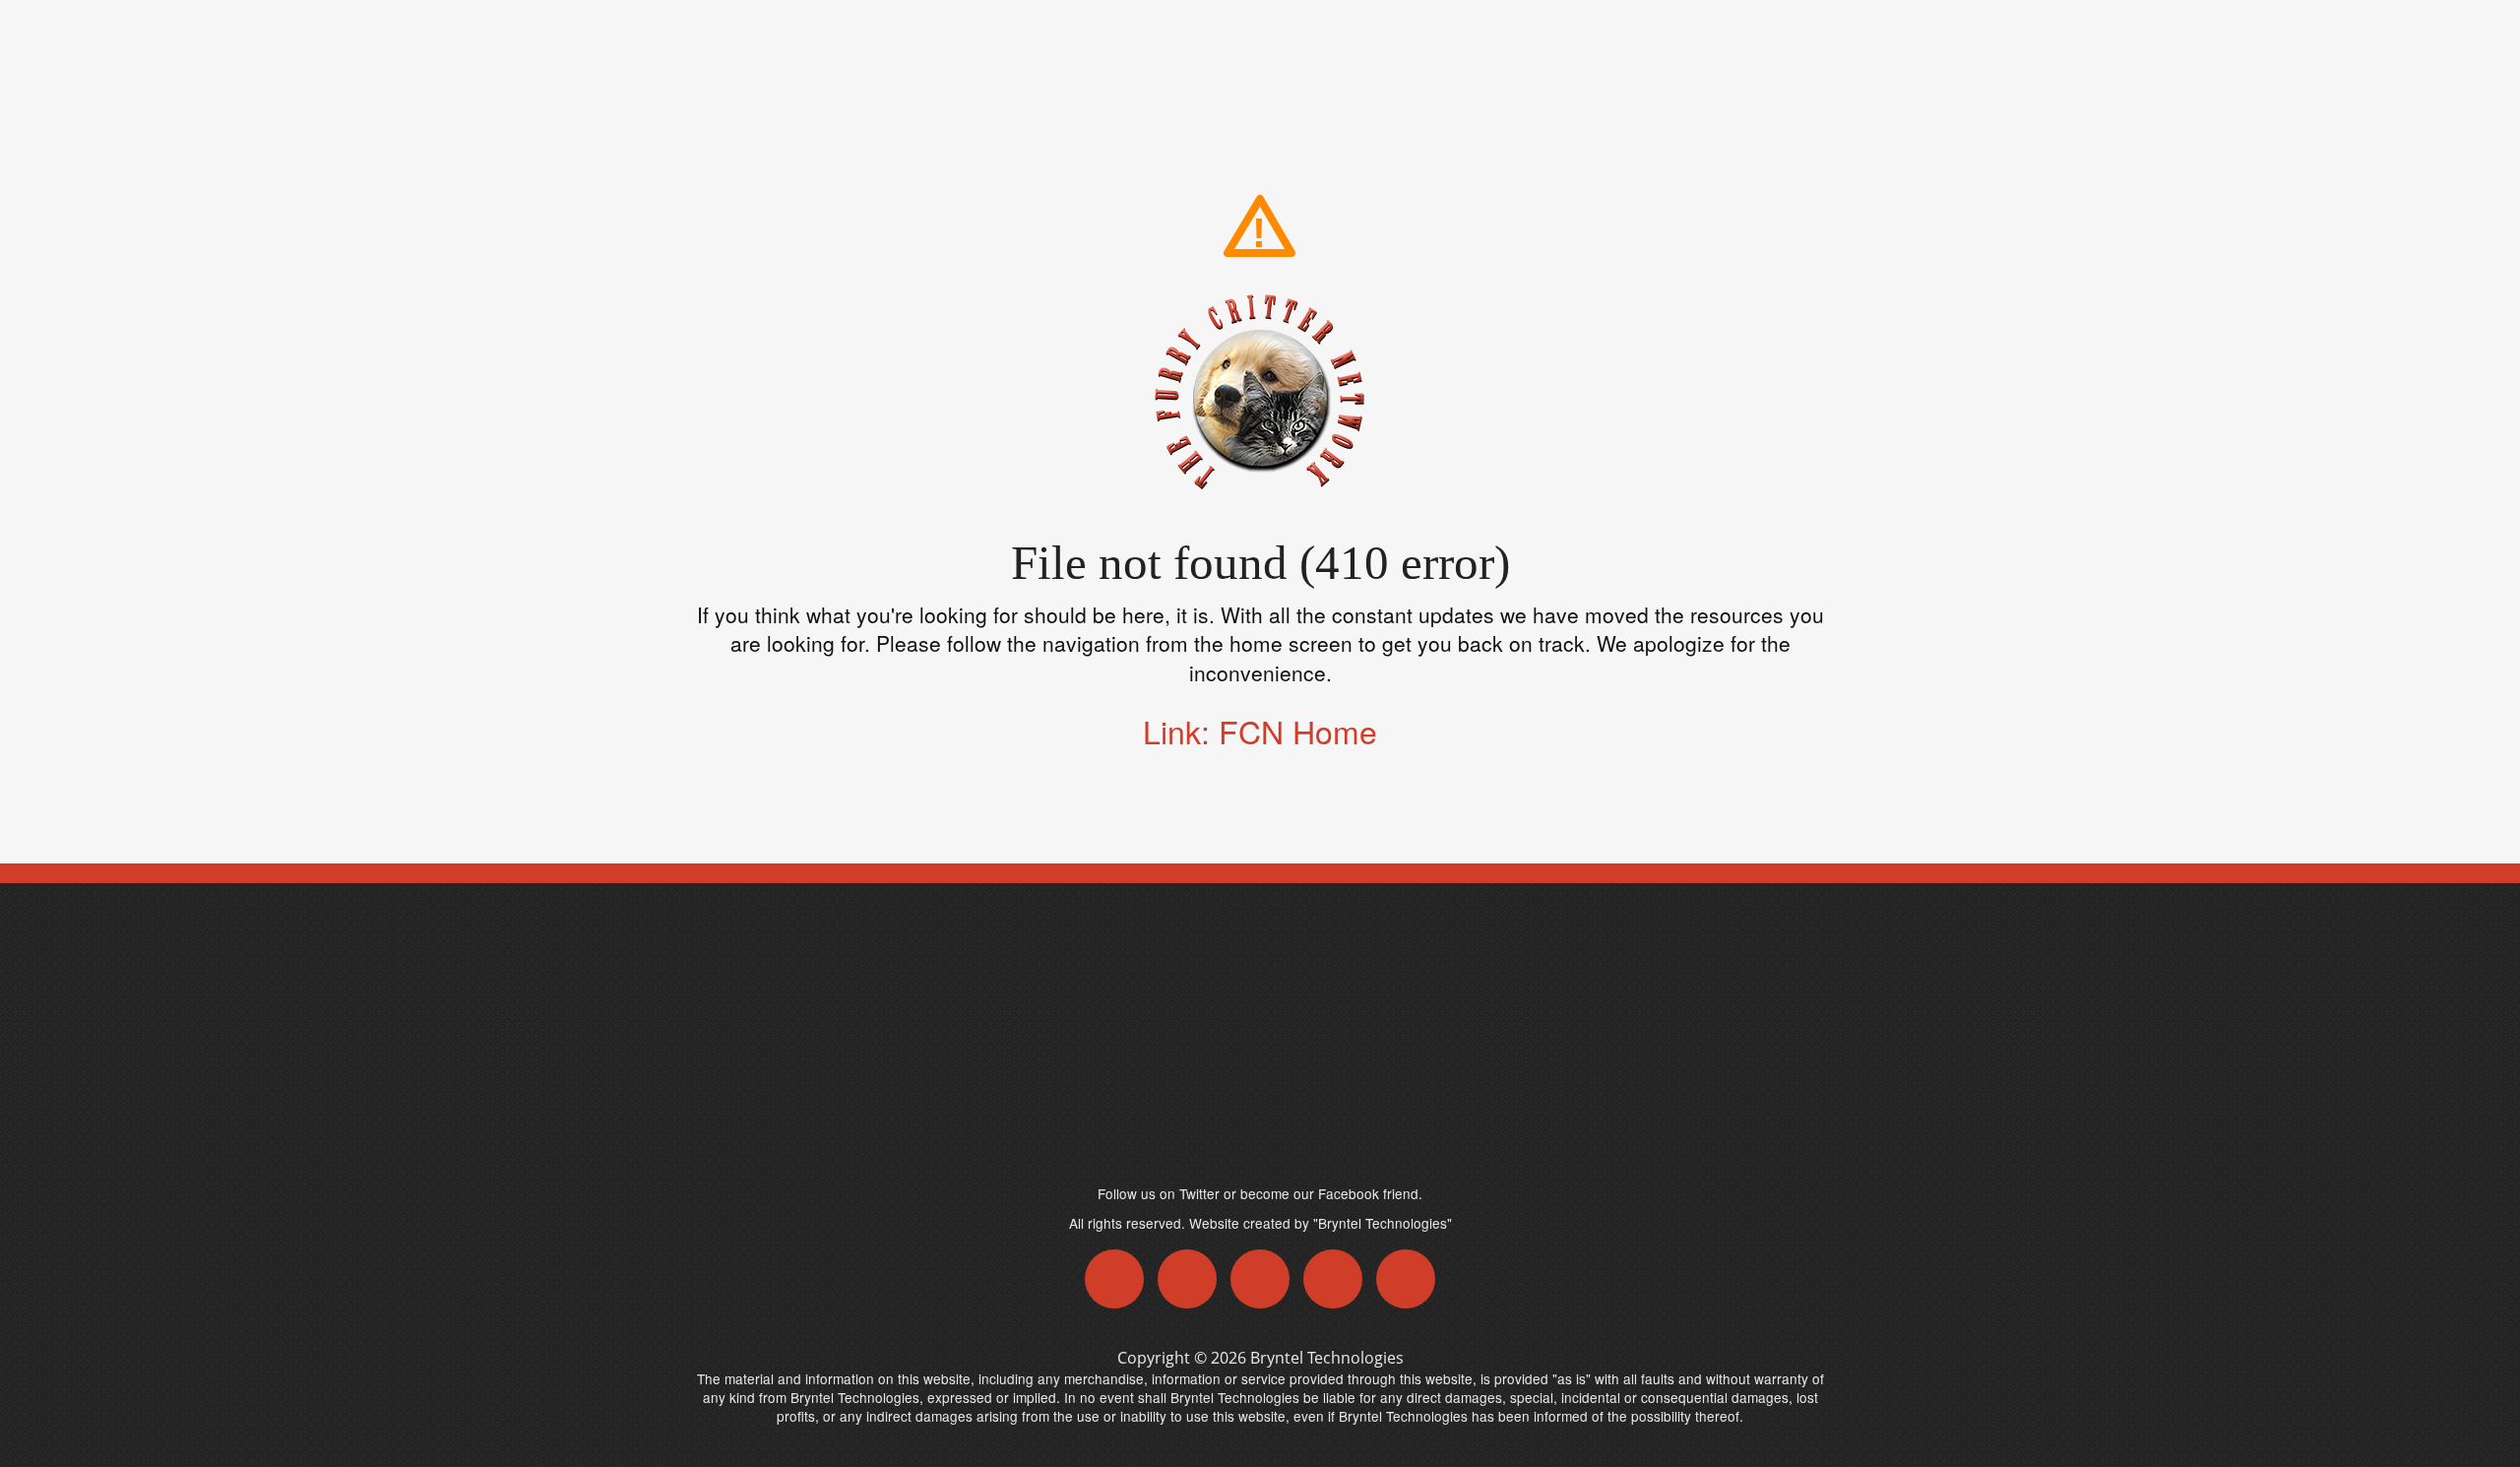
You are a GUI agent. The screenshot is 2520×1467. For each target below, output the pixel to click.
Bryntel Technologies (1327, 1358)
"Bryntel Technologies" (1383, 1223)
